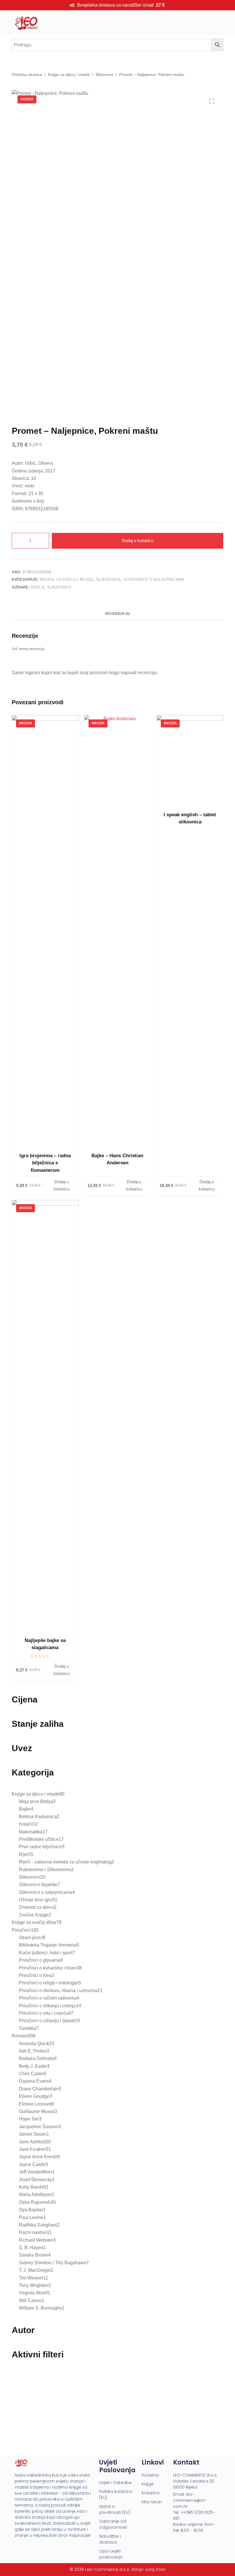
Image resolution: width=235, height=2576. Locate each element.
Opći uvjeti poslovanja (111, 2554)
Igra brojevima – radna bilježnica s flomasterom (45, 1163)
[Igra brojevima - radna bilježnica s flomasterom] (45, 930)
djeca (38, 587)
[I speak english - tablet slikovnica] (190, 760)
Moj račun (152, 2502)
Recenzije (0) (117, 614)
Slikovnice (109, 579)
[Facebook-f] (17, 2547)
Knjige (148, 2484)
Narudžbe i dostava (110, 2539)
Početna (150, 2475)
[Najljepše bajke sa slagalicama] (45, 1415)
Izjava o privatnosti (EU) (115, 2509)
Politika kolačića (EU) (115, 2494)
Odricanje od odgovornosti (113, 2524)
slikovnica (59, 587)
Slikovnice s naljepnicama (154, 579)
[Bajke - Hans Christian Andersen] (118, 930)
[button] (164, 23)
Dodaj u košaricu (138, 540)
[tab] (117, 614)
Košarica (150, 2493)
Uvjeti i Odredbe (115, 2483)
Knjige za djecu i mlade (67, 579)
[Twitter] (39, 2547)
